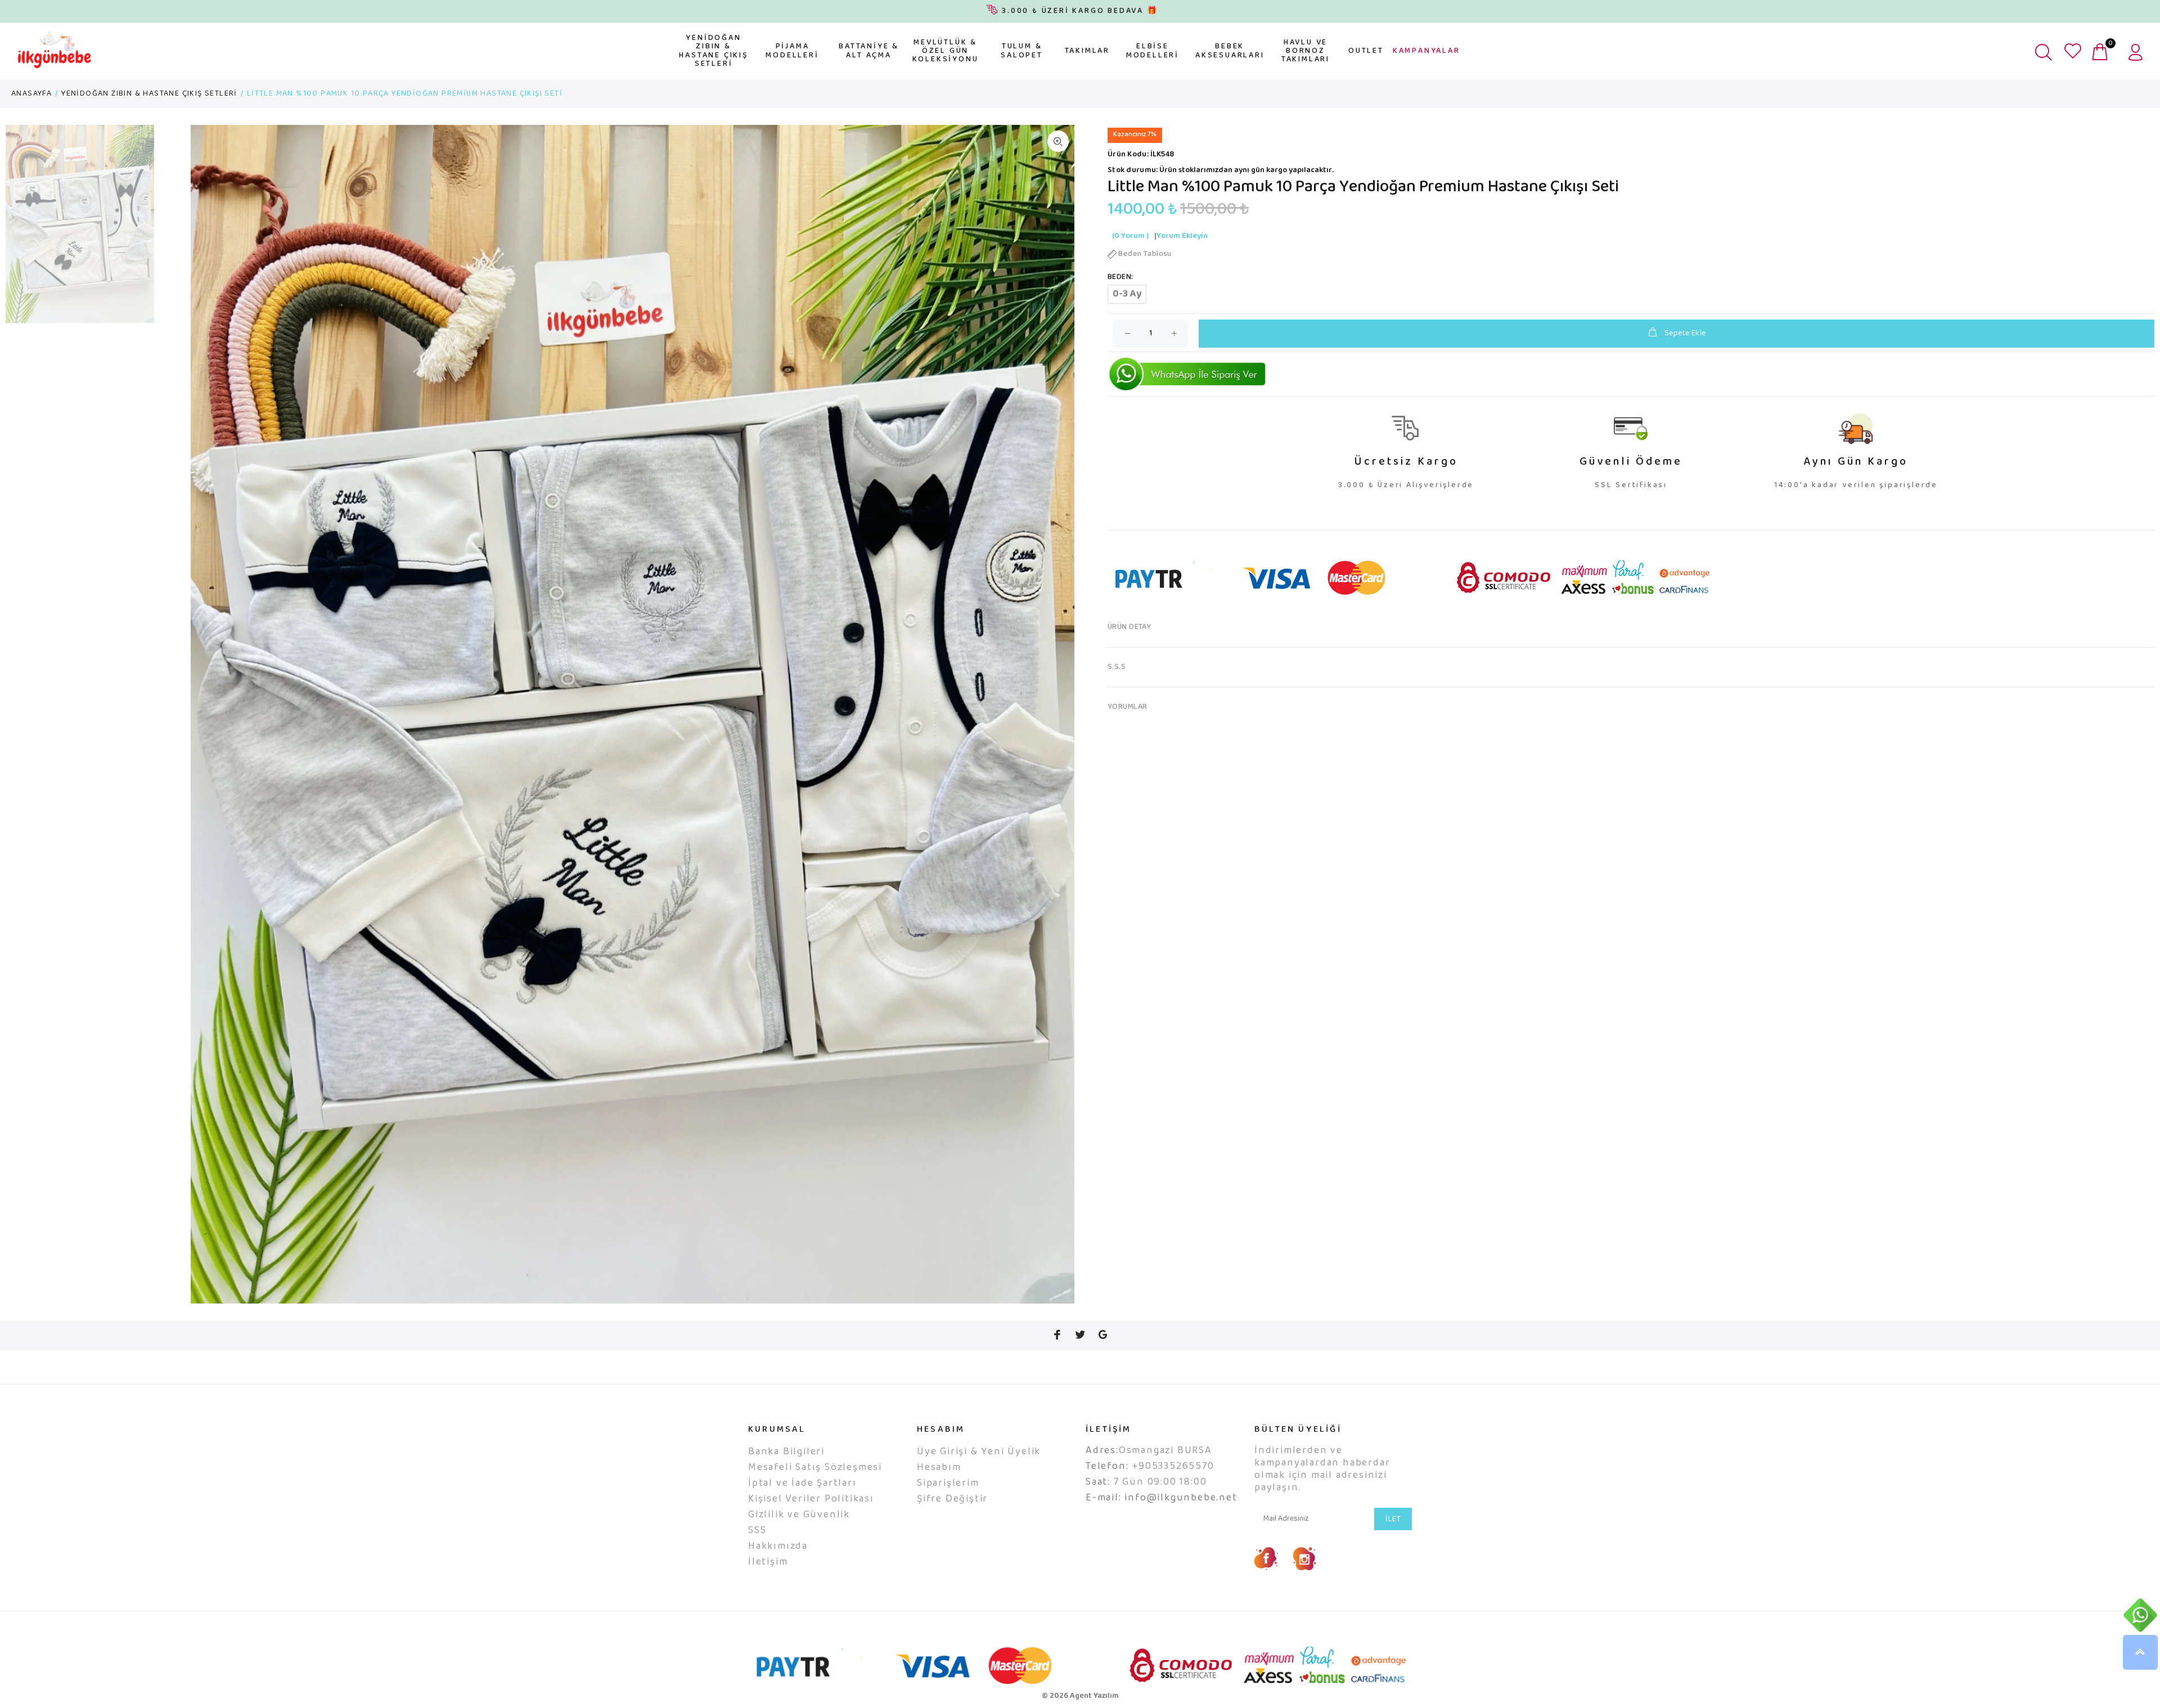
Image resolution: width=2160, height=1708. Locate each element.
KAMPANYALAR (1426, 51)
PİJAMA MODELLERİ (792, 51)
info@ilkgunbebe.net (1181, 1498)
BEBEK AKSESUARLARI (1230, 51)
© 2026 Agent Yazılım (1080, 1696)
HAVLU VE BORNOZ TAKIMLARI (1306, 51)
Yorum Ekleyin (1182, 236)
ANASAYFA (31, 94)
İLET (1393, 1520)
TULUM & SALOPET (1022, 51)
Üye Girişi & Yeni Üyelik (979, 1452)
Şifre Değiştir (952, 1499)
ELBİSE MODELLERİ (1153, 51)
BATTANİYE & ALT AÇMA (869, 51)
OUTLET (1366, 51)
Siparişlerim (948, 1484)
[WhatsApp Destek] (2140, 1615)
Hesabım (939, 1468)
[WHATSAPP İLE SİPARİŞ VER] (1187, 374)
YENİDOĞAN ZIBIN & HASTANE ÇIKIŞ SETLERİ (713, 51)
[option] (80, 230)
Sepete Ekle (1685, 334)
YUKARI (2140, 1652)
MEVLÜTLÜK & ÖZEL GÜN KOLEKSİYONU (946, 51)
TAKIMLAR (1087, 51)
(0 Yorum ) (1130, 236)
